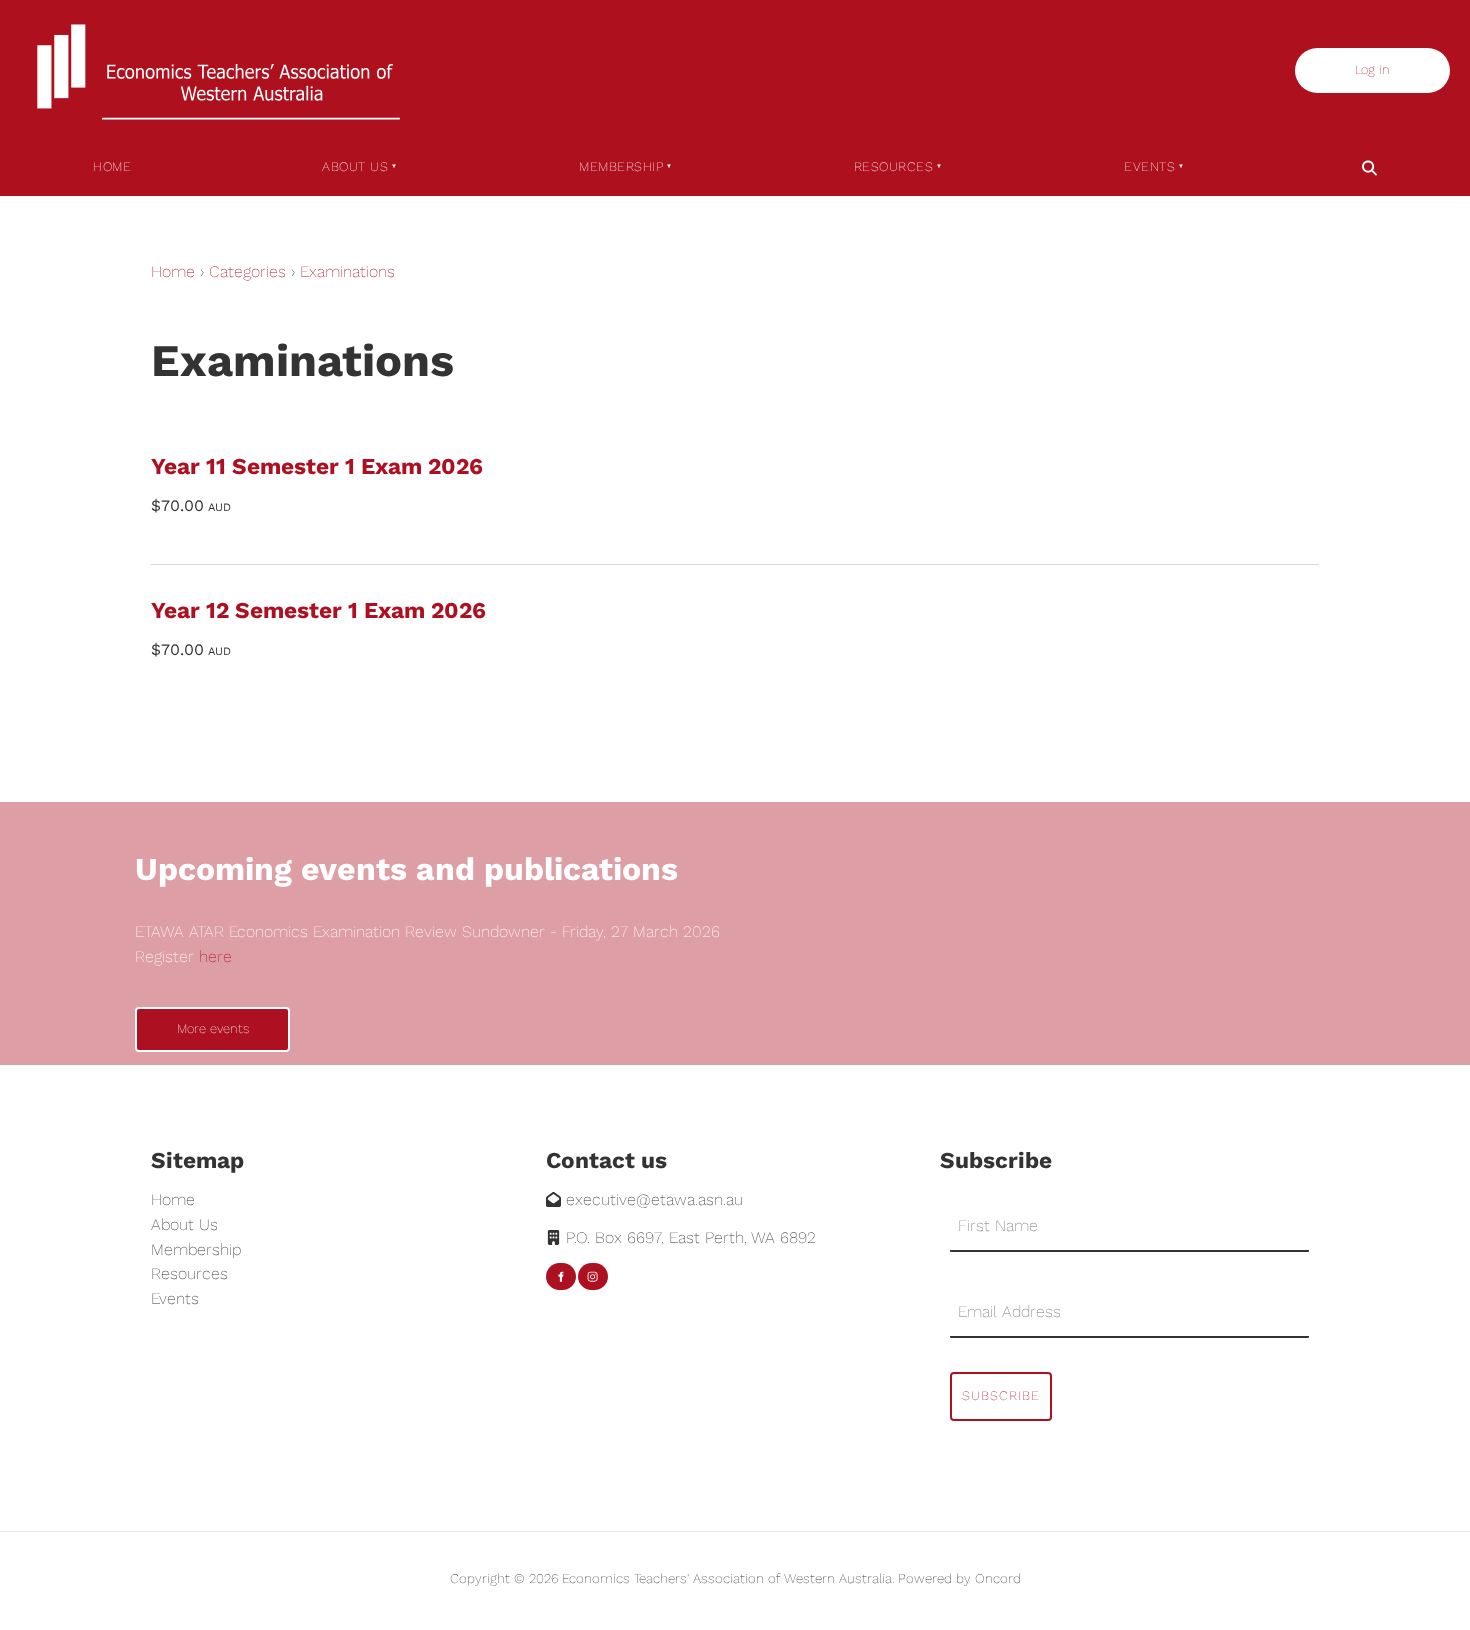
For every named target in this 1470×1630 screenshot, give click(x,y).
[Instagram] (593, 1276)
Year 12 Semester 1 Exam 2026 (318, 610)
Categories (247, 271)
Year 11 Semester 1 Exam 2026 (317, 466)
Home (112, 166)
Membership (621, 166)
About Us (355, 166)
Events (1149, 166)
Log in (1316, 59)
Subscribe (1001, 1395)
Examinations (347, 271)
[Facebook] (561, 1276)
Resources (894, 166)
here (215, 956)
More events (171, 1018)
